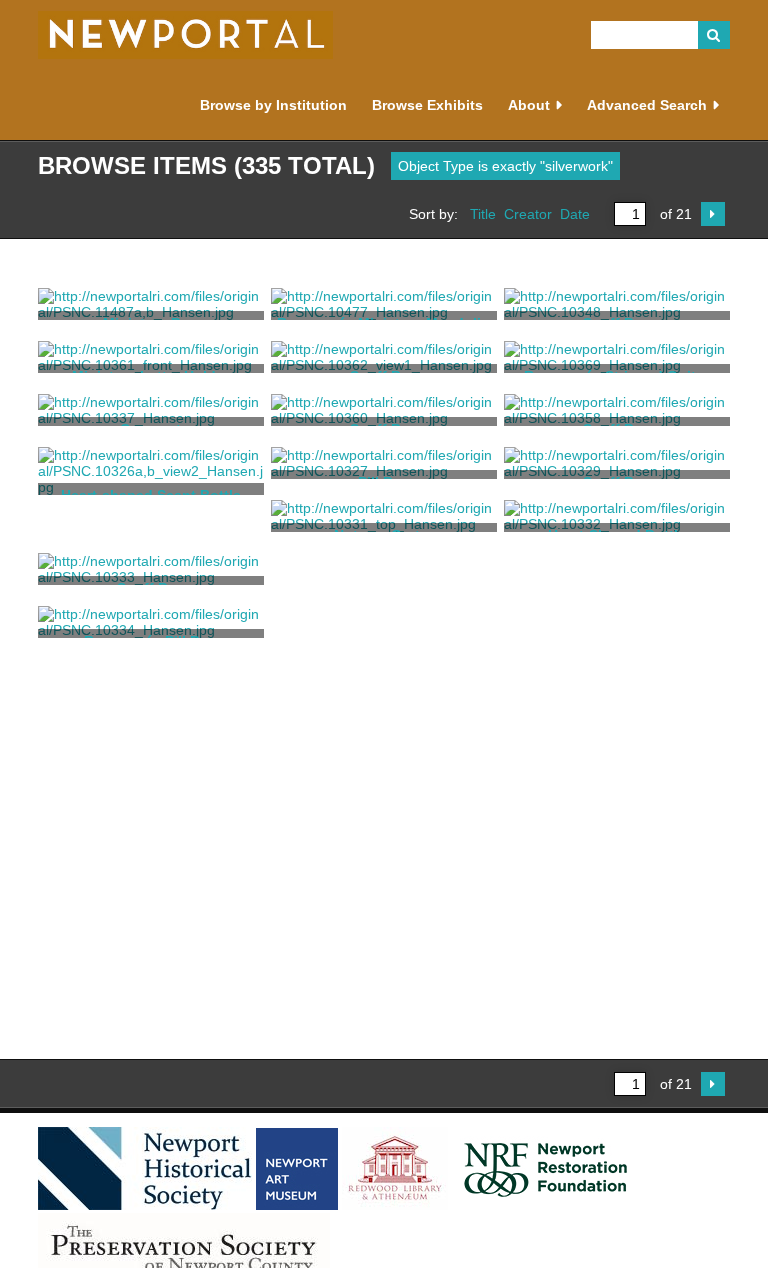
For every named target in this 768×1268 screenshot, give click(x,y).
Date (575, 214)
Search (714, 35)
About (529, 105)
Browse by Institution (273, 105)
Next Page (713, 214)
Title (483, 214)
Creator (528, 214)
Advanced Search (647, 105)
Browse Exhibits (427, 105)
